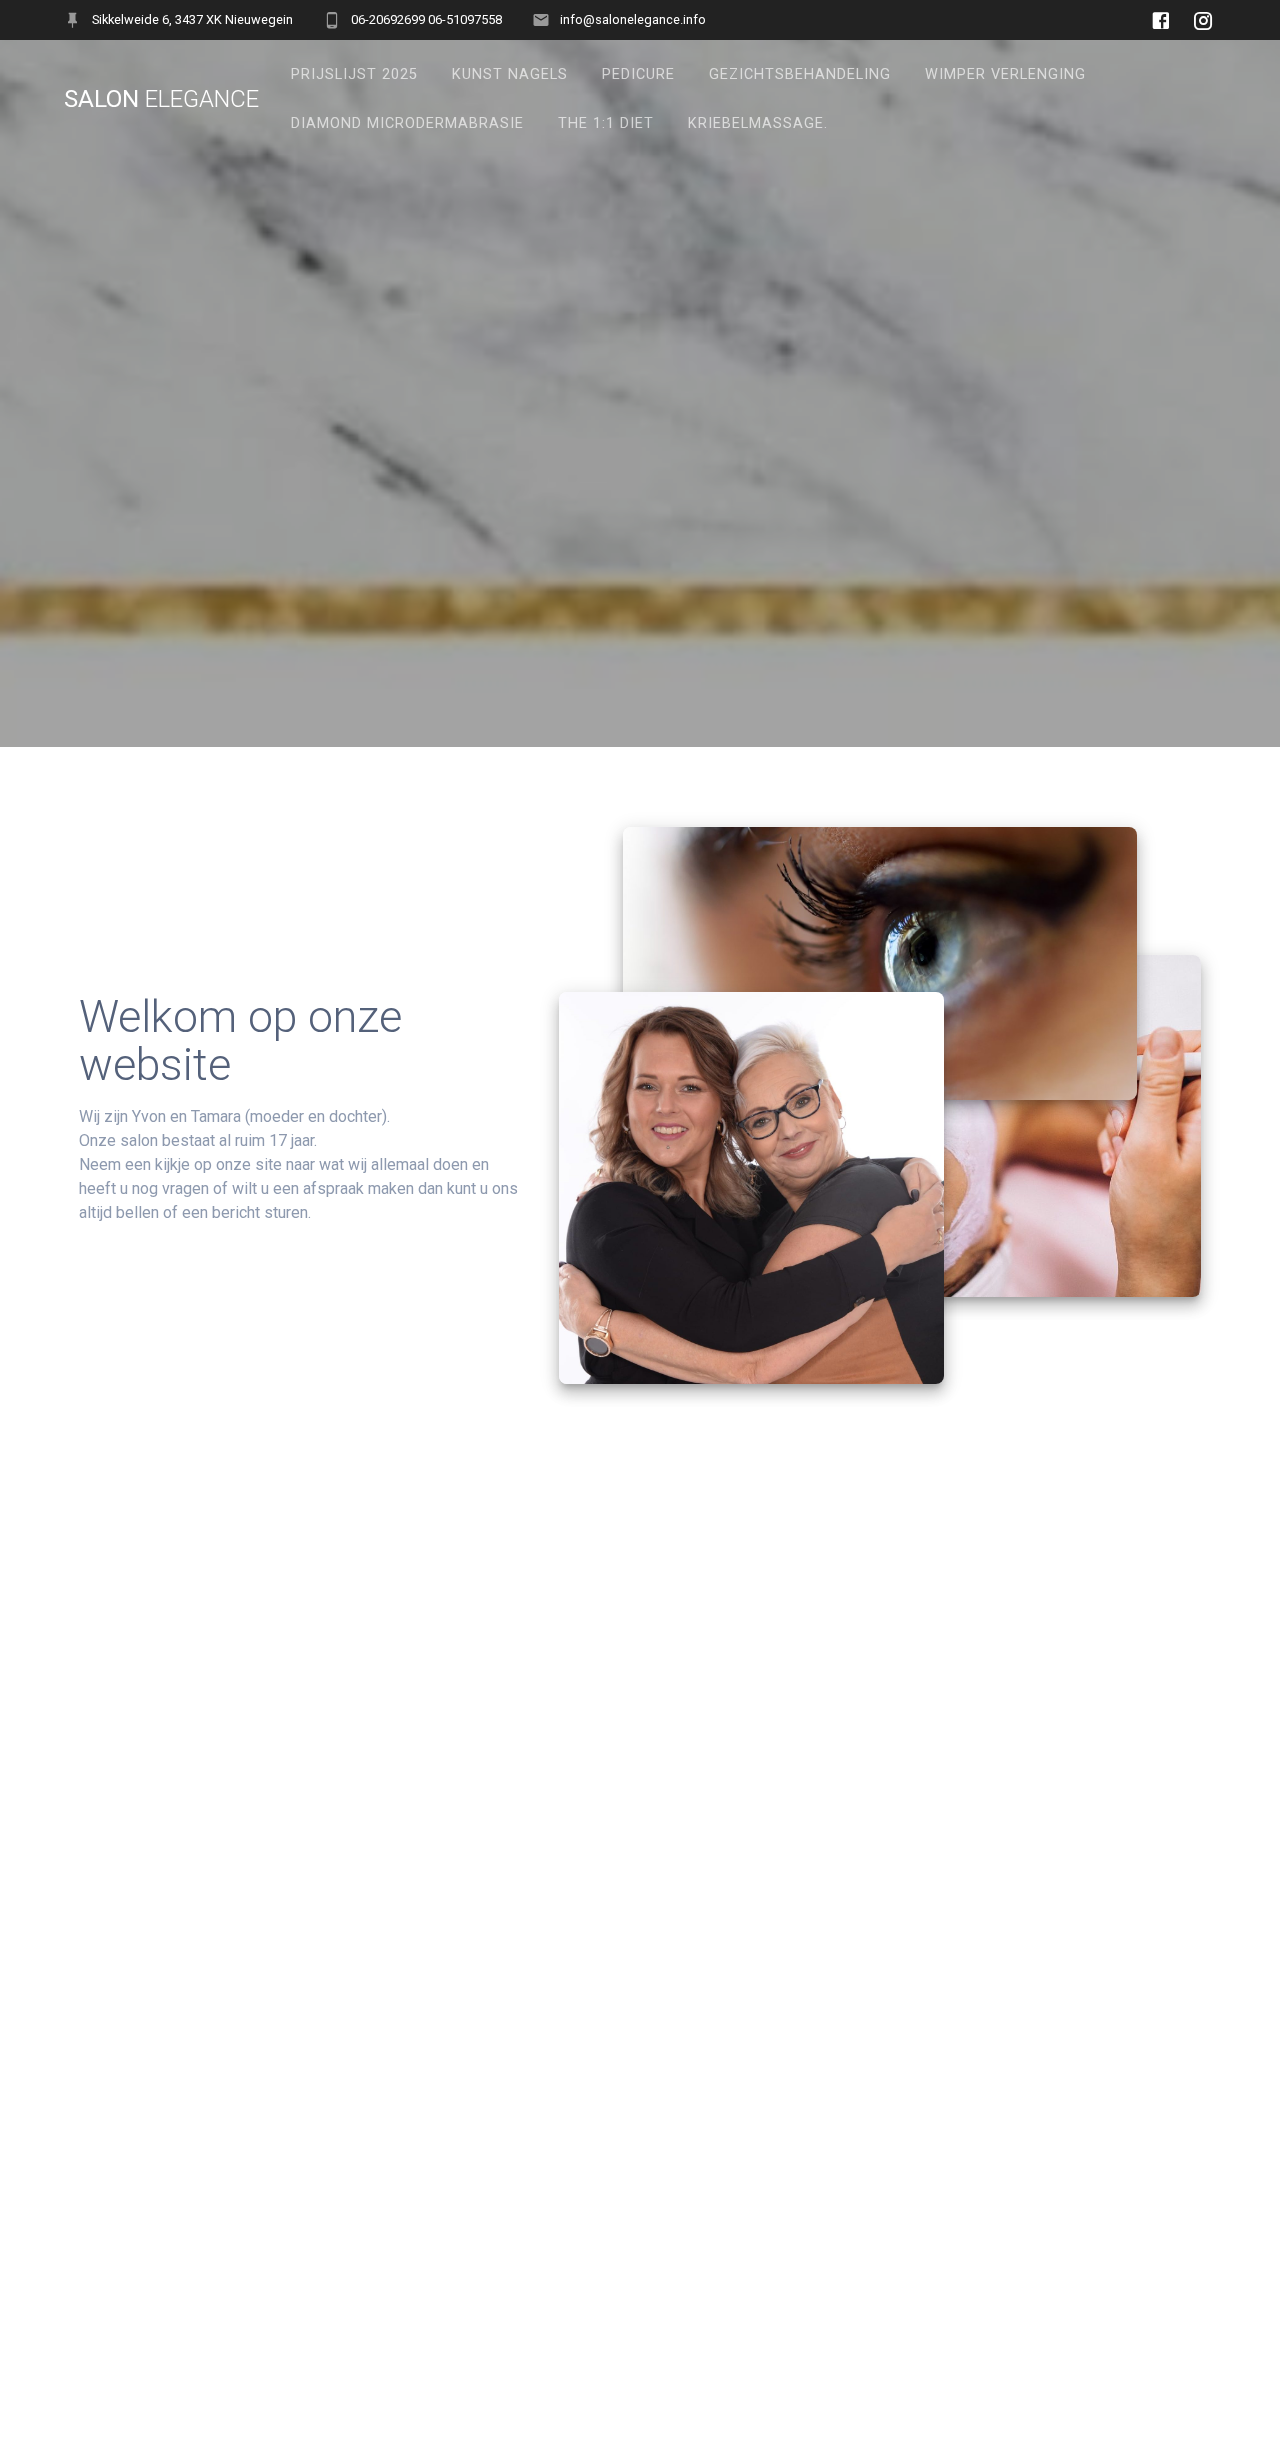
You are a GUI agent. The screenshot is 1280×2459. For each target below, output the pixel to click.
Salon (161, 99)
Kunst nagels (510, 74)
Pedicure (638, 74)
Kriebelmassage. (758, 123)
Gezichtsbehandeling (800, 74)
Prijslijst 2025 (354, 74)
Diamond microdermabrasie (407, 123)
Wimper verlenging (1005, 74)
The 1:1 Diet (606, 123)
